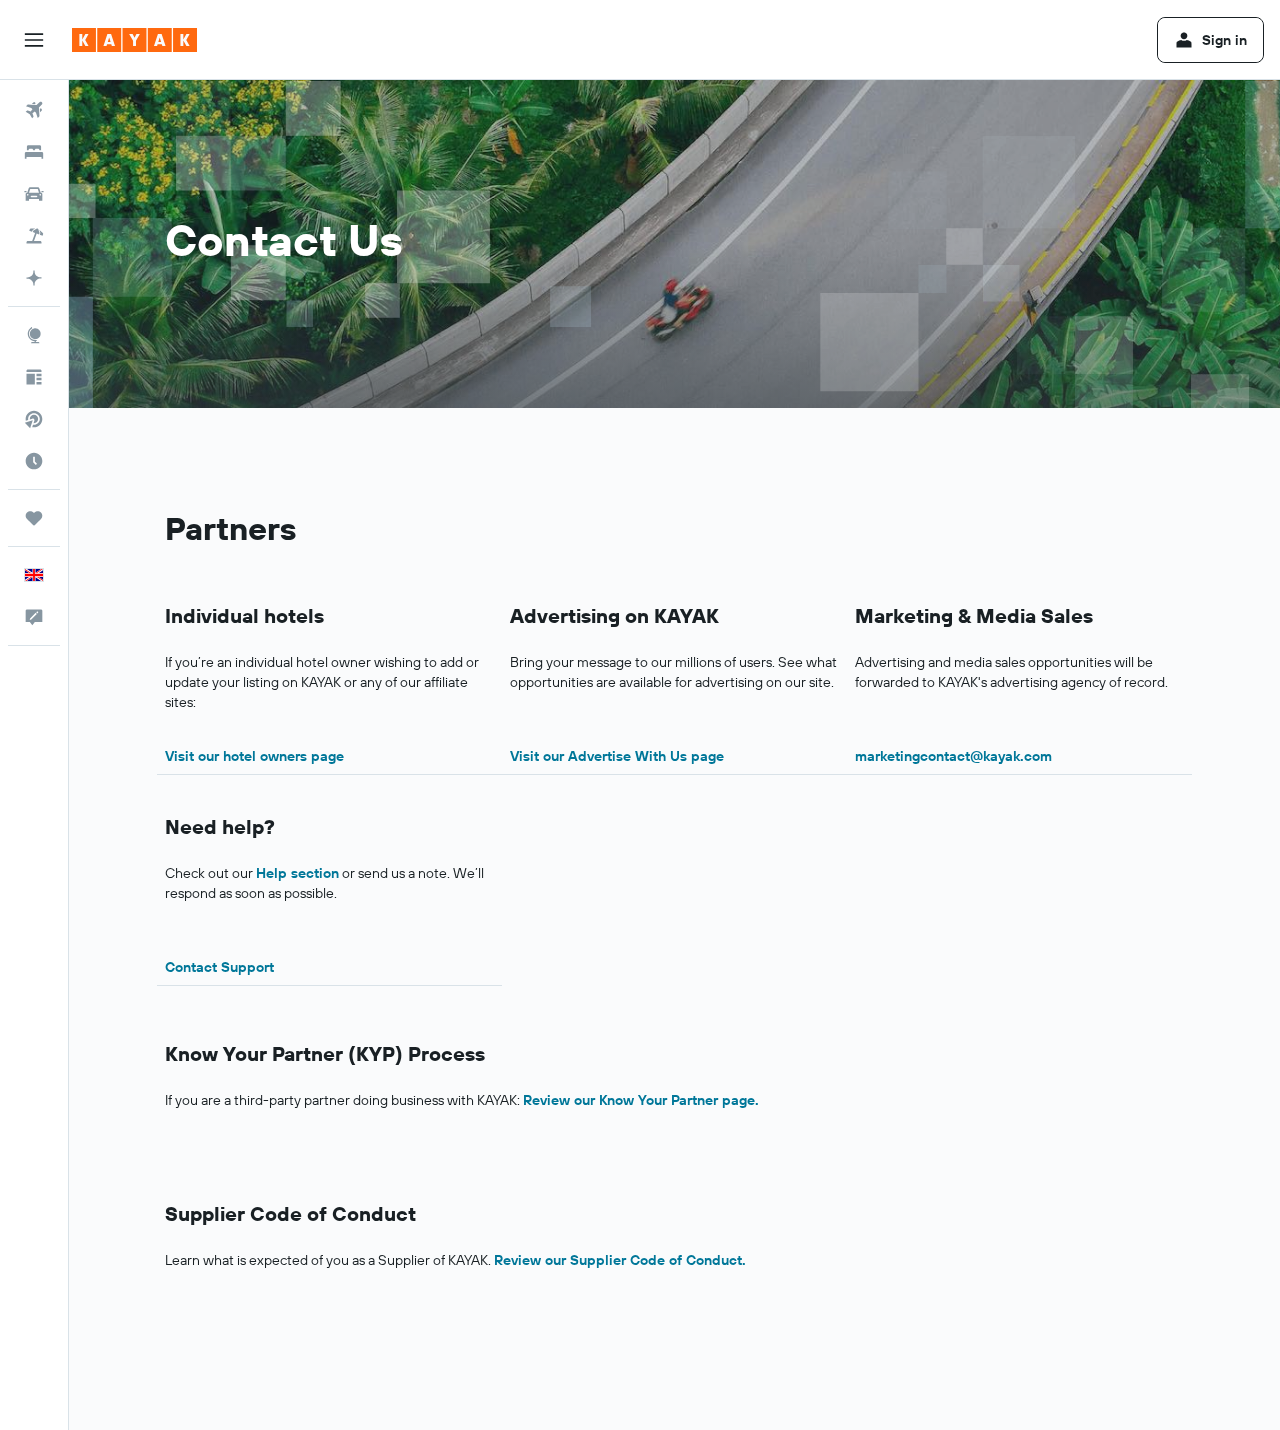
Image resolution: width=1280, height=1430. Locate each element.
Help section (297, 873)
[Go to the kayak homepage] (134, 40)
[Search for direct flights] (34, 419)
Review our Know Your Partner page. (641, 1100)
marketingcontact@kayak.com (953, 756)
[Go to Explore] (34, 335)
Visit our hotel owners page (254, 756)
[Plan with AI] (34, 278)
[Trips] (34, 518)
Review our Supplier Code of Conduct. (620, 1260)
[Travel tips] (34, 377)
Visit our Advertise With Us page (617, 756)
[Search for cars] (34, 194)
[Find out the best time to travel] (34, 461)
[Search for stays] (34, 152)
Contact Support (219, 967)
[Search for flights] (34, 110)
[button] (34, 40)
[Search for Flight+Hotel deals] (34, 236)
